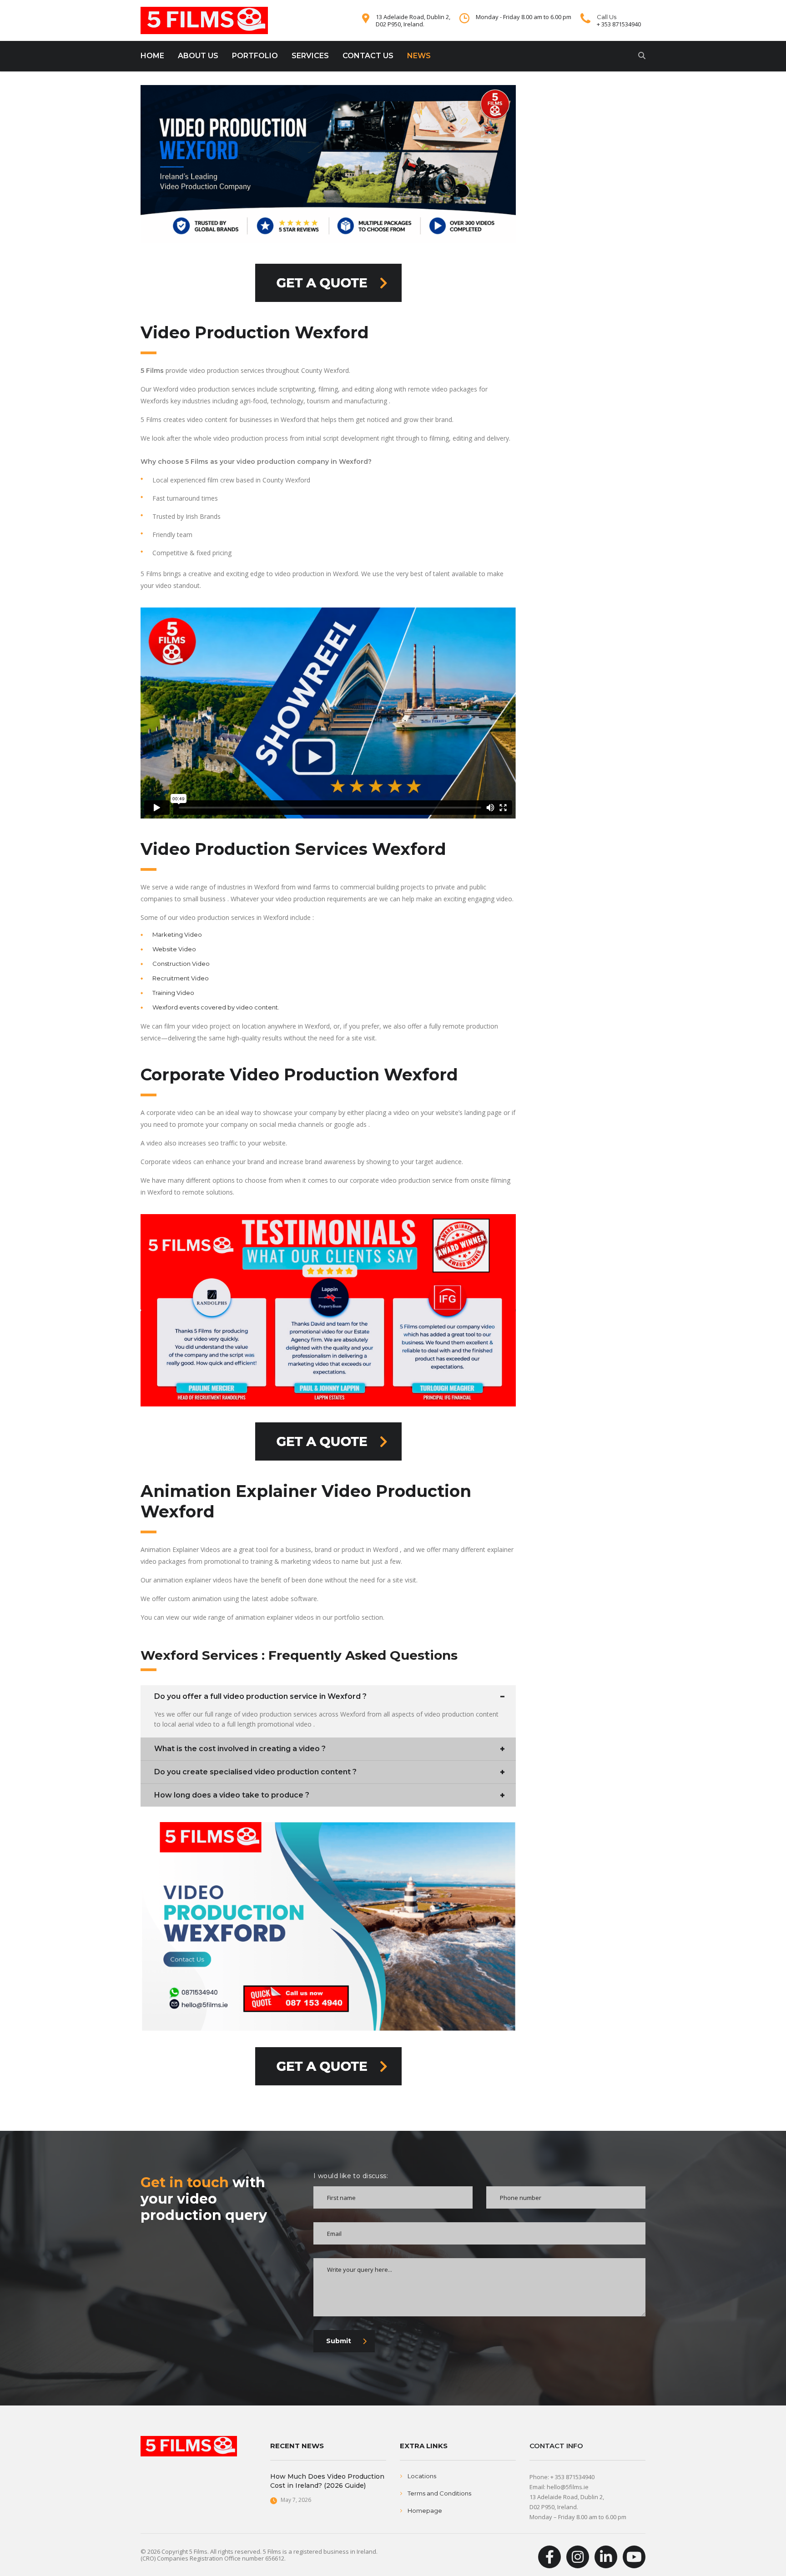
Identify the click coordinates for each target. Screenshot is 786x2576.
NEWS (419, 56)
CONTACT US (368, 56)
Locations (422, 2476)
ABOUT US (198, 56)
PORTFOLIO (255, 56)
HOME (152, 56)
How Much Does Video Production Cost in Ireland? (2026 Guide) (327, 2481)
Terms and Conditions (439, 2493)
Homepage (425, 2511)
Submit (339, 2341)
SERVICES (310, 56)
